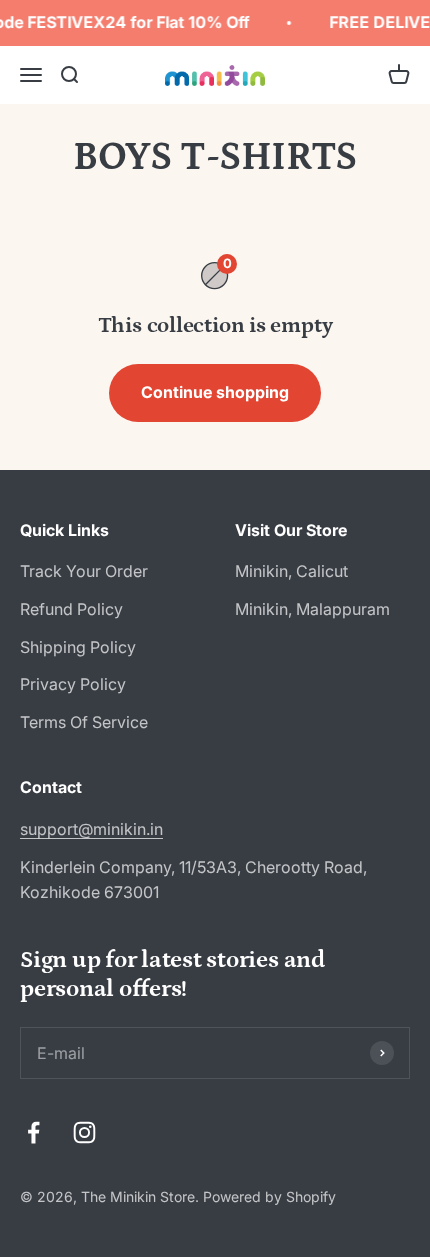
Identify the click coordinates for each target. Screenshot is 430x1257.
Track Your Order (84, 571)
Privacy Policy (73, 684)
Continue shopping (215, 392)
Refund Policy (71, 609)
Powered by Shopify (269, 1196)
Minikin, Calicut (291, 571)
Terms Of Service (84, 722)
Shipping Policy (78, 647)
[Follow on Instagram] (84, 1132)
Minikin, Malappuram (312, 609)
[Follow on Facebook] (33, 1132)
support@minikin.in (91, 829)
